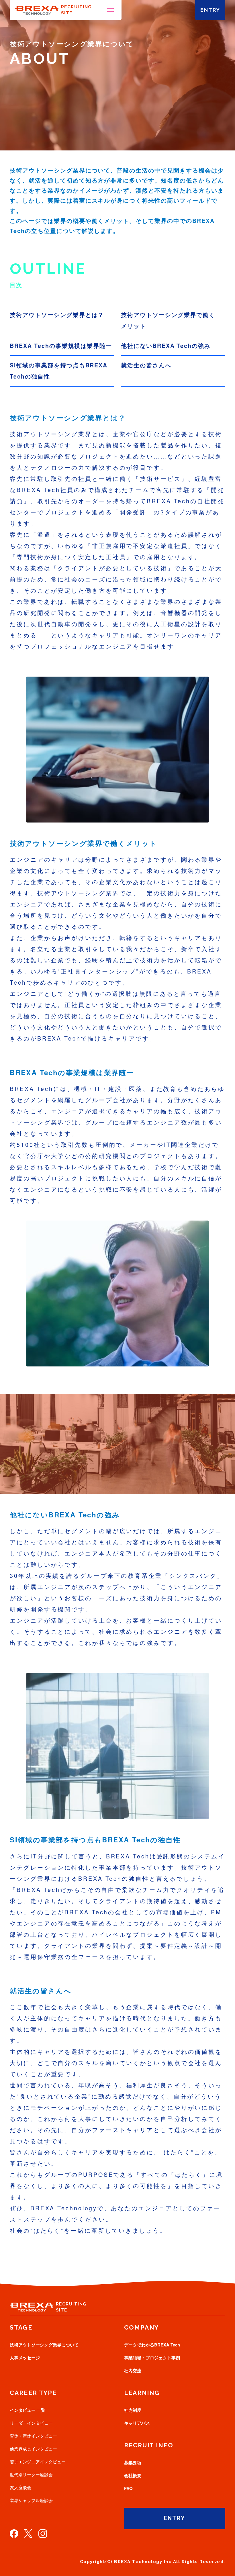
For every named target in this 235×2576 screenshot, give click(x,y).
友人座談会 (20, 2488)
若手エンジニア (38, 2462)
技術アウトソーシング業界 (44, 2345)
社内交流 (133, 2371)
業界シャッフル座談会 (31, 2500)
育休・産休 (33, 2436)
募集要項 (133, 2463)
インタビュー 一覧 (28, 2410)
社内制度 (133, 2410)
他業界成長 (33, 2449)
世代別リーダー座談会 (31, 2475)
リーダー (31, 2423)
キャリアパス (137, 2423)
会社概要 (133, 2476)
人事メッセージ (25, 2358)
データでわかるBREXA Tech (152, 2345)
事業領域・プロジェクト (152, 2358)
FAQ (128, 2488)
